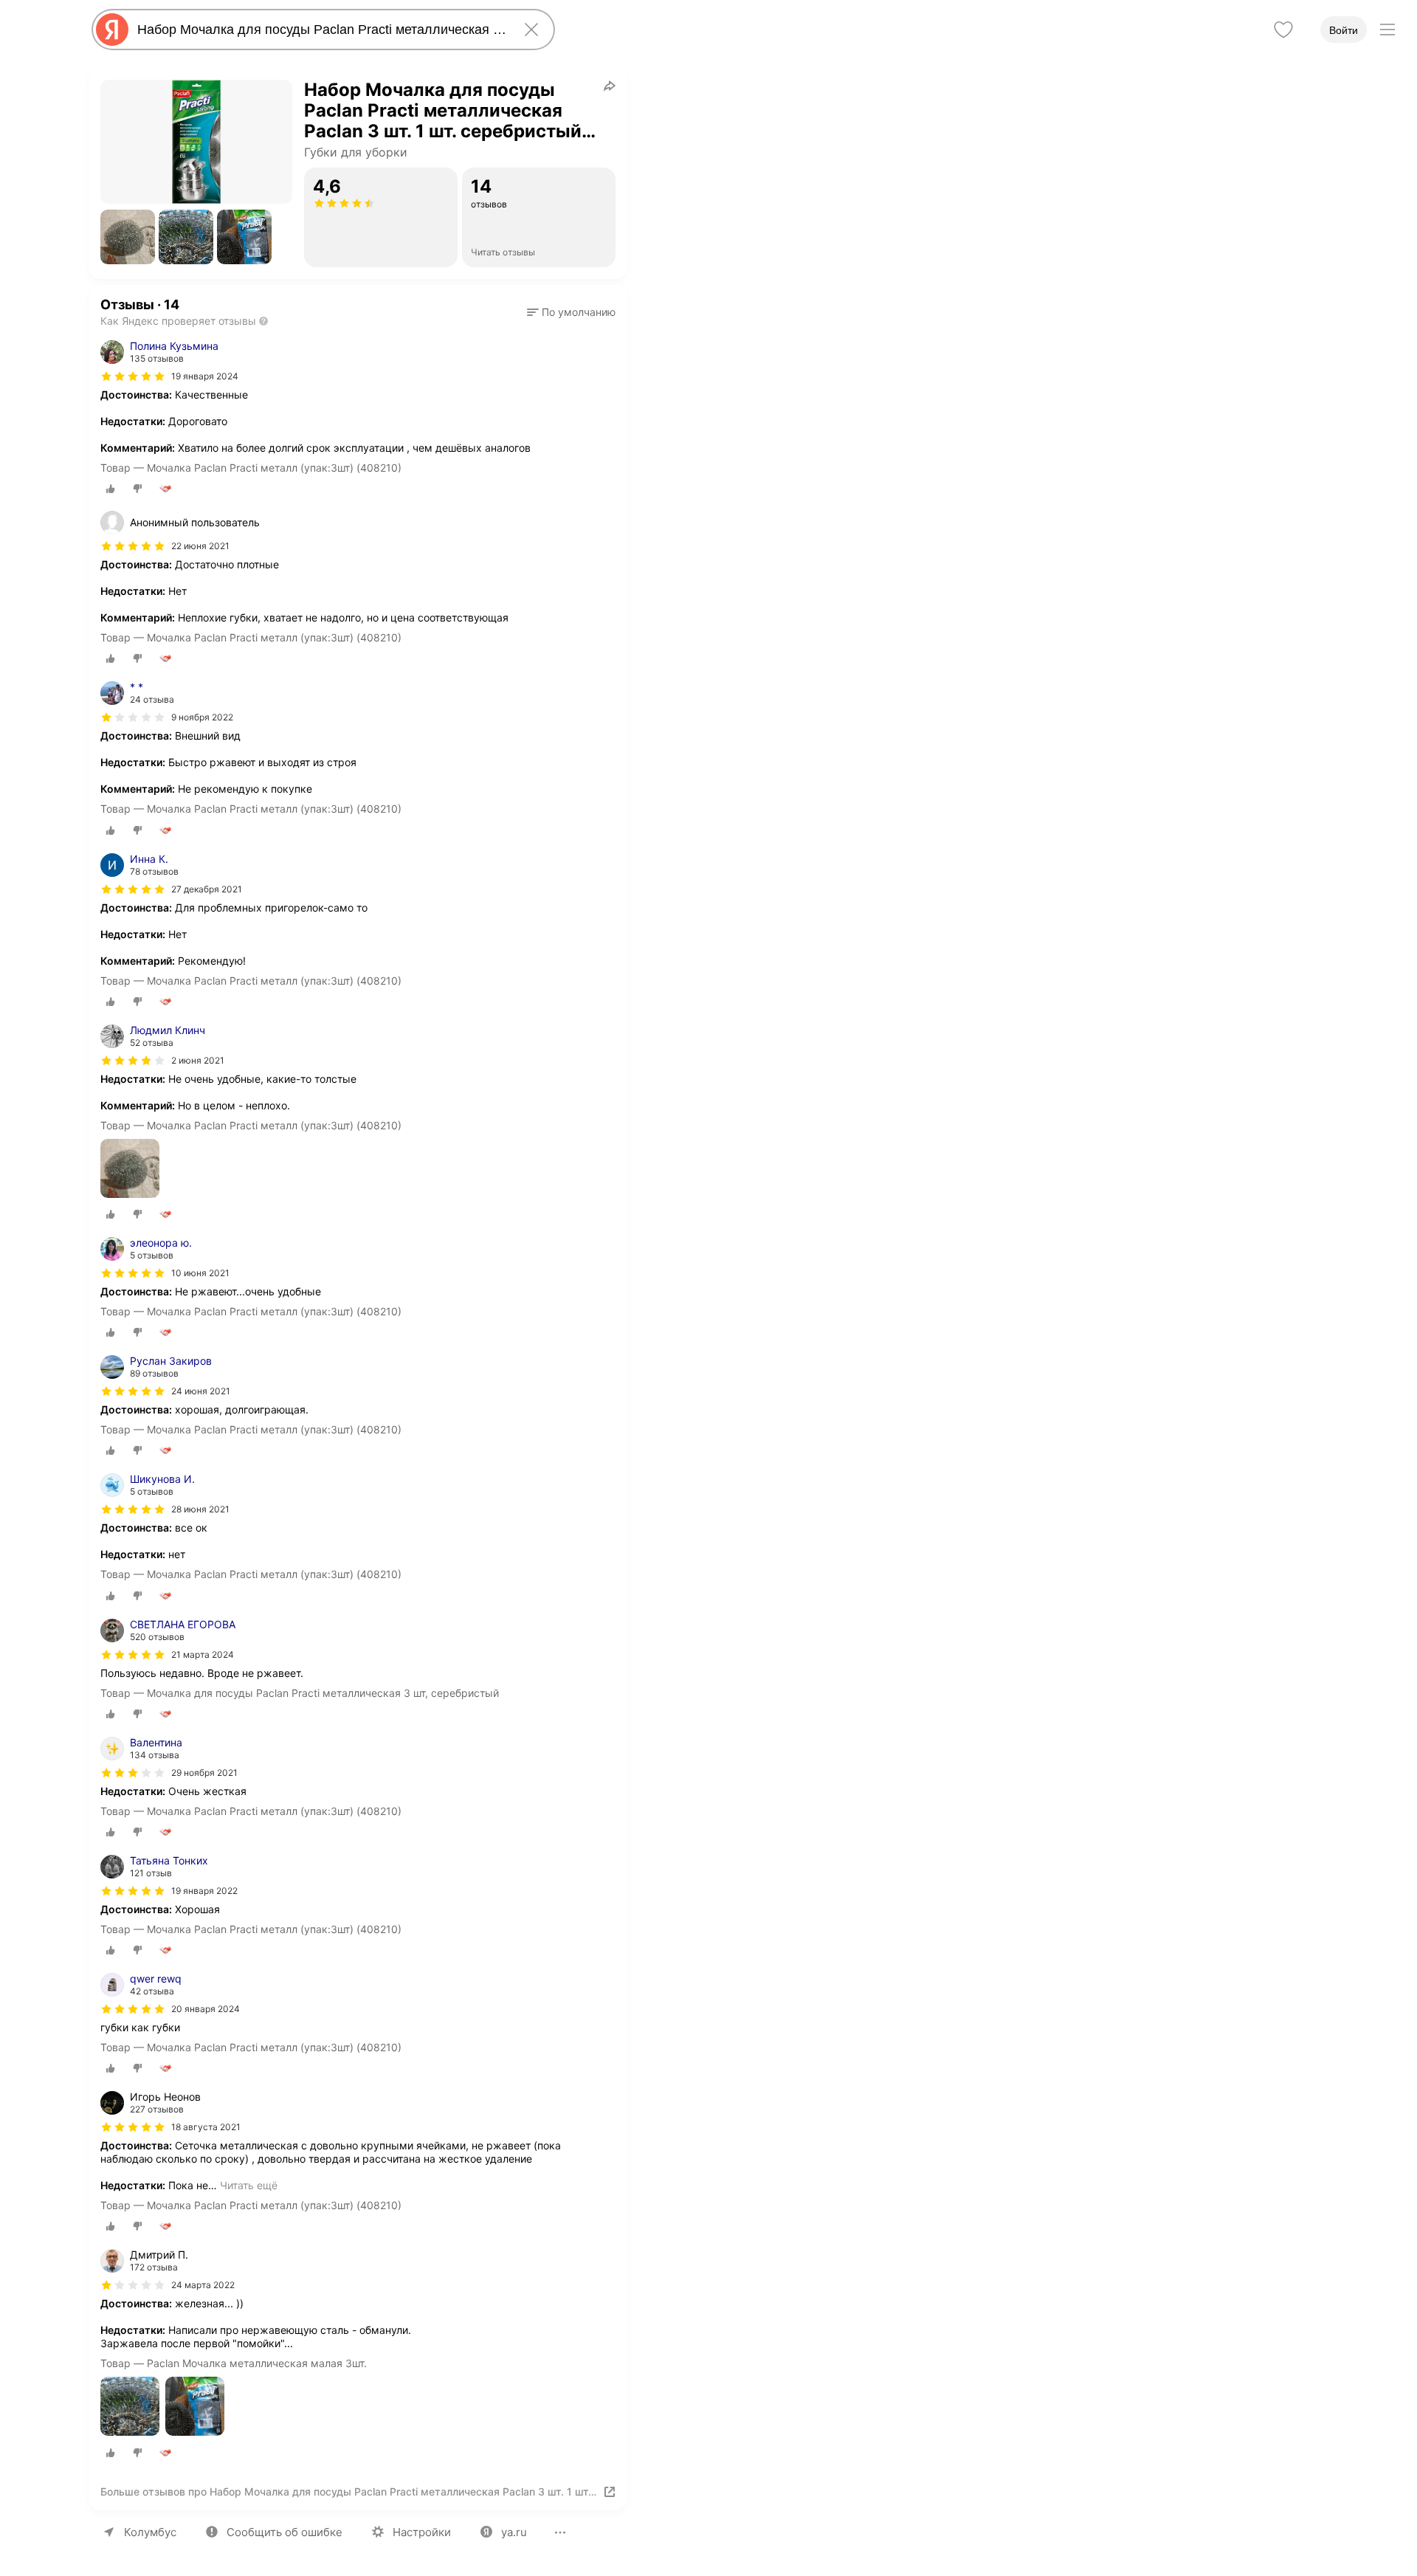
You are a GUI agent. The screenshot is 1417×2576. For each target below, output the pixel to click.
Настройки (422, 2532)
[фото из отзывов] (130, 1170)
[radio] (111, 489)
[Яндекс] (112, 30)
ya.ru (514, 2532)
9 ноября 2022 (202, 717)
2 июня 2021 (198, 1060)
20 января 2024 (206, 2009)
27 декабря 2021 (207, 889)
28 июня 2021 (200, 1509)
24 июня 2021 (201, 1391)
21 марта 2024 (203, 1654)
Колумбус (150, 2532)
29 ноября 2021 (204, 1773)
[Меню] (1387, 30)
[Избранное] (1283, 30)
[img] (133, 376)
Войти (1344, 30)
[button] (128, 237)
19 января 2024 (205, 376)
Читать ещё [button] (249, 2185)
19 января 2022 (204, 1891)
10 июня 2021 (200, 1273)
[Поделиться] (610, 86)
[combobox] (320, 30)
